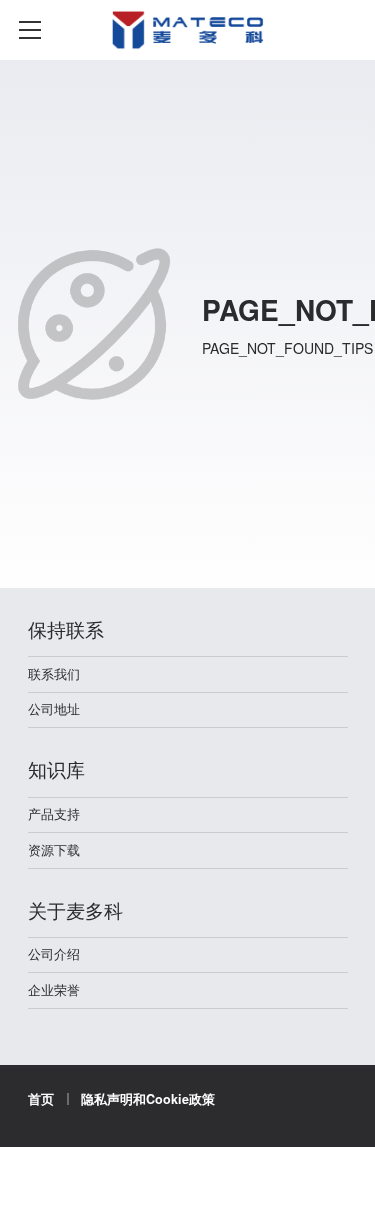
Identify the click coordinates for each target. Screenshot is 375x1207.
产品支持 (54, 814)
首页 (41, 1099)
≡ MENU (30, 30)
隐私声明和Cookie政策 (148, 1099)
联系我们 (54, 674)
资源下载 (54, 850)
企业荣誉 (54, 990)
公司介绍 (54, 954)
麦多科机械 (188, 59)
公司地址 (54, 709)
